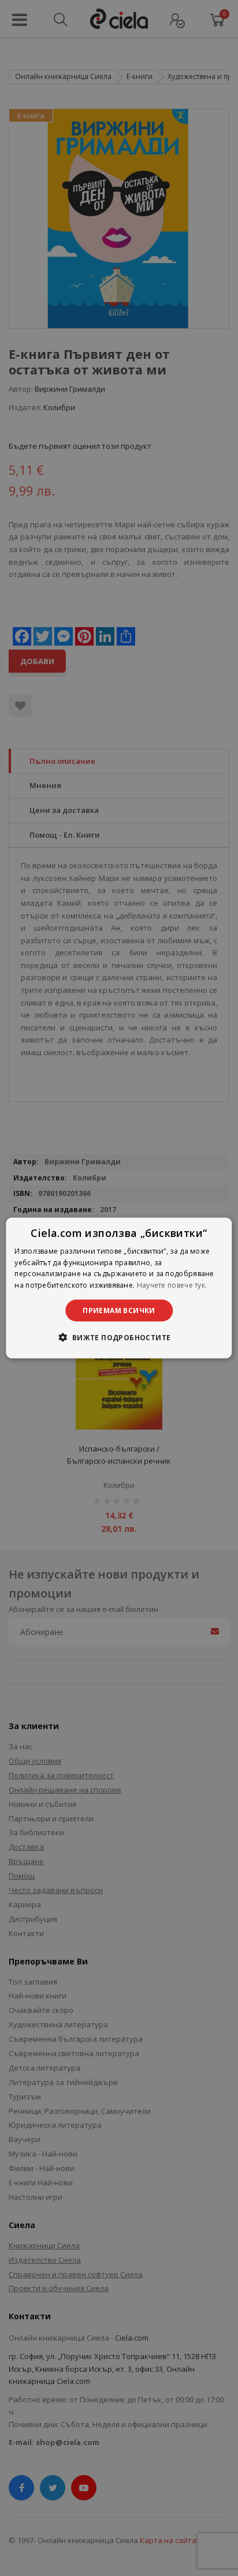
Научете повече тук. (172, 1285)
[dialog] (119, 1288)
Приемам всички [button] (119, 1311)
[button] (119, 1337)
